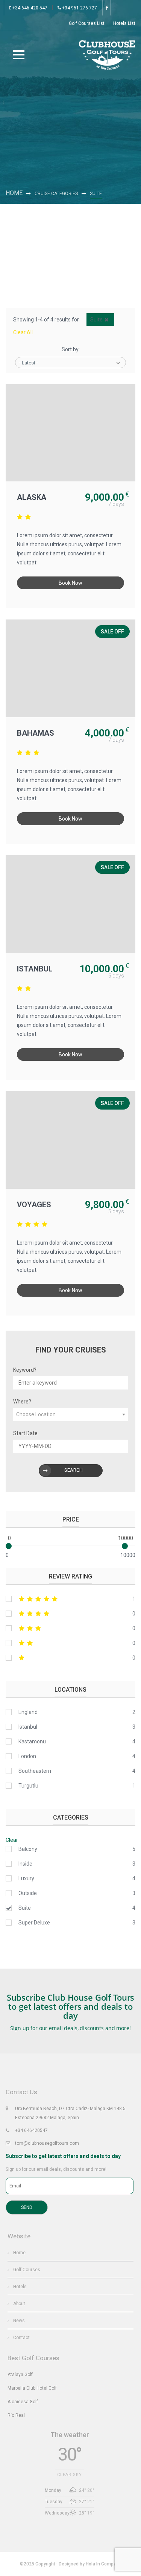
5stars (70, 1599)
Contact (21, 2338)
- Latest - (29, 363)
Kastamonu (32, 1741)
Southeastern (35, 1771)
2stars (70, 1643)
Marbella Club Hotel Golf (32, 2388)
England (28, 1712)
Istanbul (35, 969)
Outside (28, 1893)
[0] (9, 1546)
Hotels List (124, 23)
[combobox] (70, 1415)
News (19, 2321)
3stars (70, 1628)
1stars (70, 1658)
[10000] (125, 1546)
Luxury (26, 1878)
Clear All (23, 332)
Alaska (32, 497)
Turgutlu (28, 1786)
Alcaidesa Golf (23, 2402)
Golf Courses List (87, 23)
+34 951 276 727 (79, 8)
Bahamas (36, 733)
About (19, 2304)
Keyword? (25, 1370)
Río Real (16, 2415)
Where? (22, 1402)
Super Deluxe (34, 1923)
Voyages (34, 1205)
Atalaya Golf (20, 2375)
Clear (12, 1840)
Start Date (25, 1433)
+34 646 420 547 (29, 8)
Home (14, 193)
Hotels (20, 2287)
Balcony (28, 1849)
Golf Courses (27, 2270)
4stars (70, 1614)
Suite (25, 1908)
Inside (25, 1864)
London (27, 1756)
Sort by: (71, 349)
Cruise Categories (56, 194)
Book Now (70, 583)
